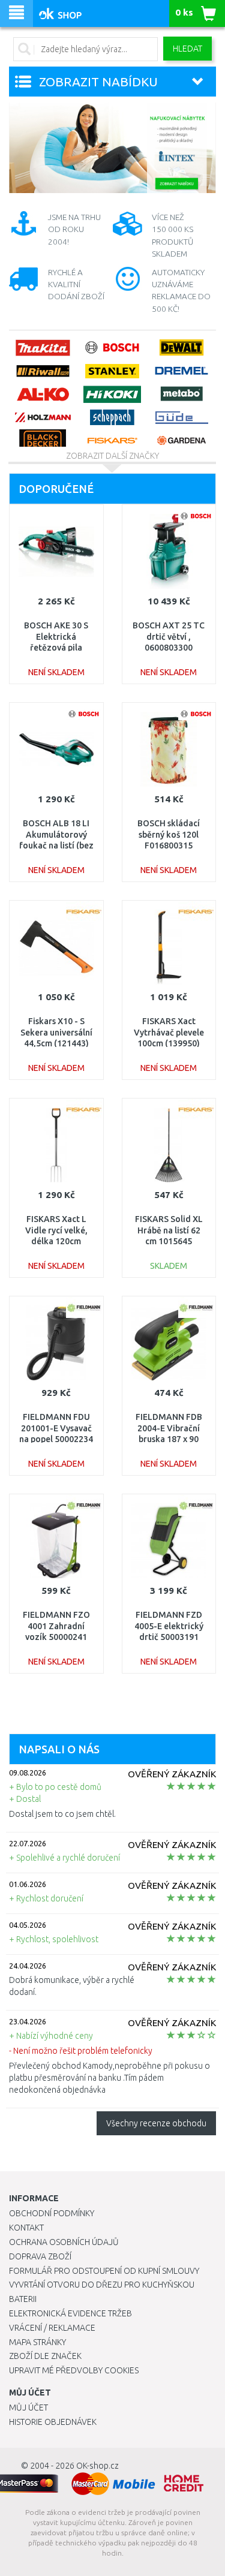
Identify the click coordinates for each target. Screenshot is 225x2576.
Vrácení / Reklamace (52, 2328)
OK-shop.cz (97, 2466)
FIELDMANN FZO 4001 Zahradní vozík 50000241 (56, 1626)
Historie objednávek (53, 2422)
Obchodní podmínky (52, 2213)
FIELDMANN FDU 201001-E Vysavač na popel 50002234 (56, 1428)
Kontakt (26, 2228)
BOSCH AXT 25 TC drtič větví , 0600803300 (169, 636)
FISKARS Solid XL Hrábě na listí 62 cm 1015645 (169, 1230)
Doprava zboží (40, 2256)
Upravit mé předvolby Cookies (74, 2370)
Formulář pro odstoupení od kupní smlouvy (104, 2271)
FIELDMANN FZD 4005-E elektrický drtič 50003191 (169, 1626)
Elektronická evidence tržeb (70, 2313)
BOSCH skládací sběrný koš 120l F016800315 (169, 834)
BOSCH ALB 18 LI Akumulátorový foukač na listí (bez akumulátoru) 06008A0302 (56, 845)
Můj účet (28, 2408)
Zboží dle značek (45, 2356)
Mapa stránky (37, 2342)
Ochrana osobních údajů (64, 2242)
